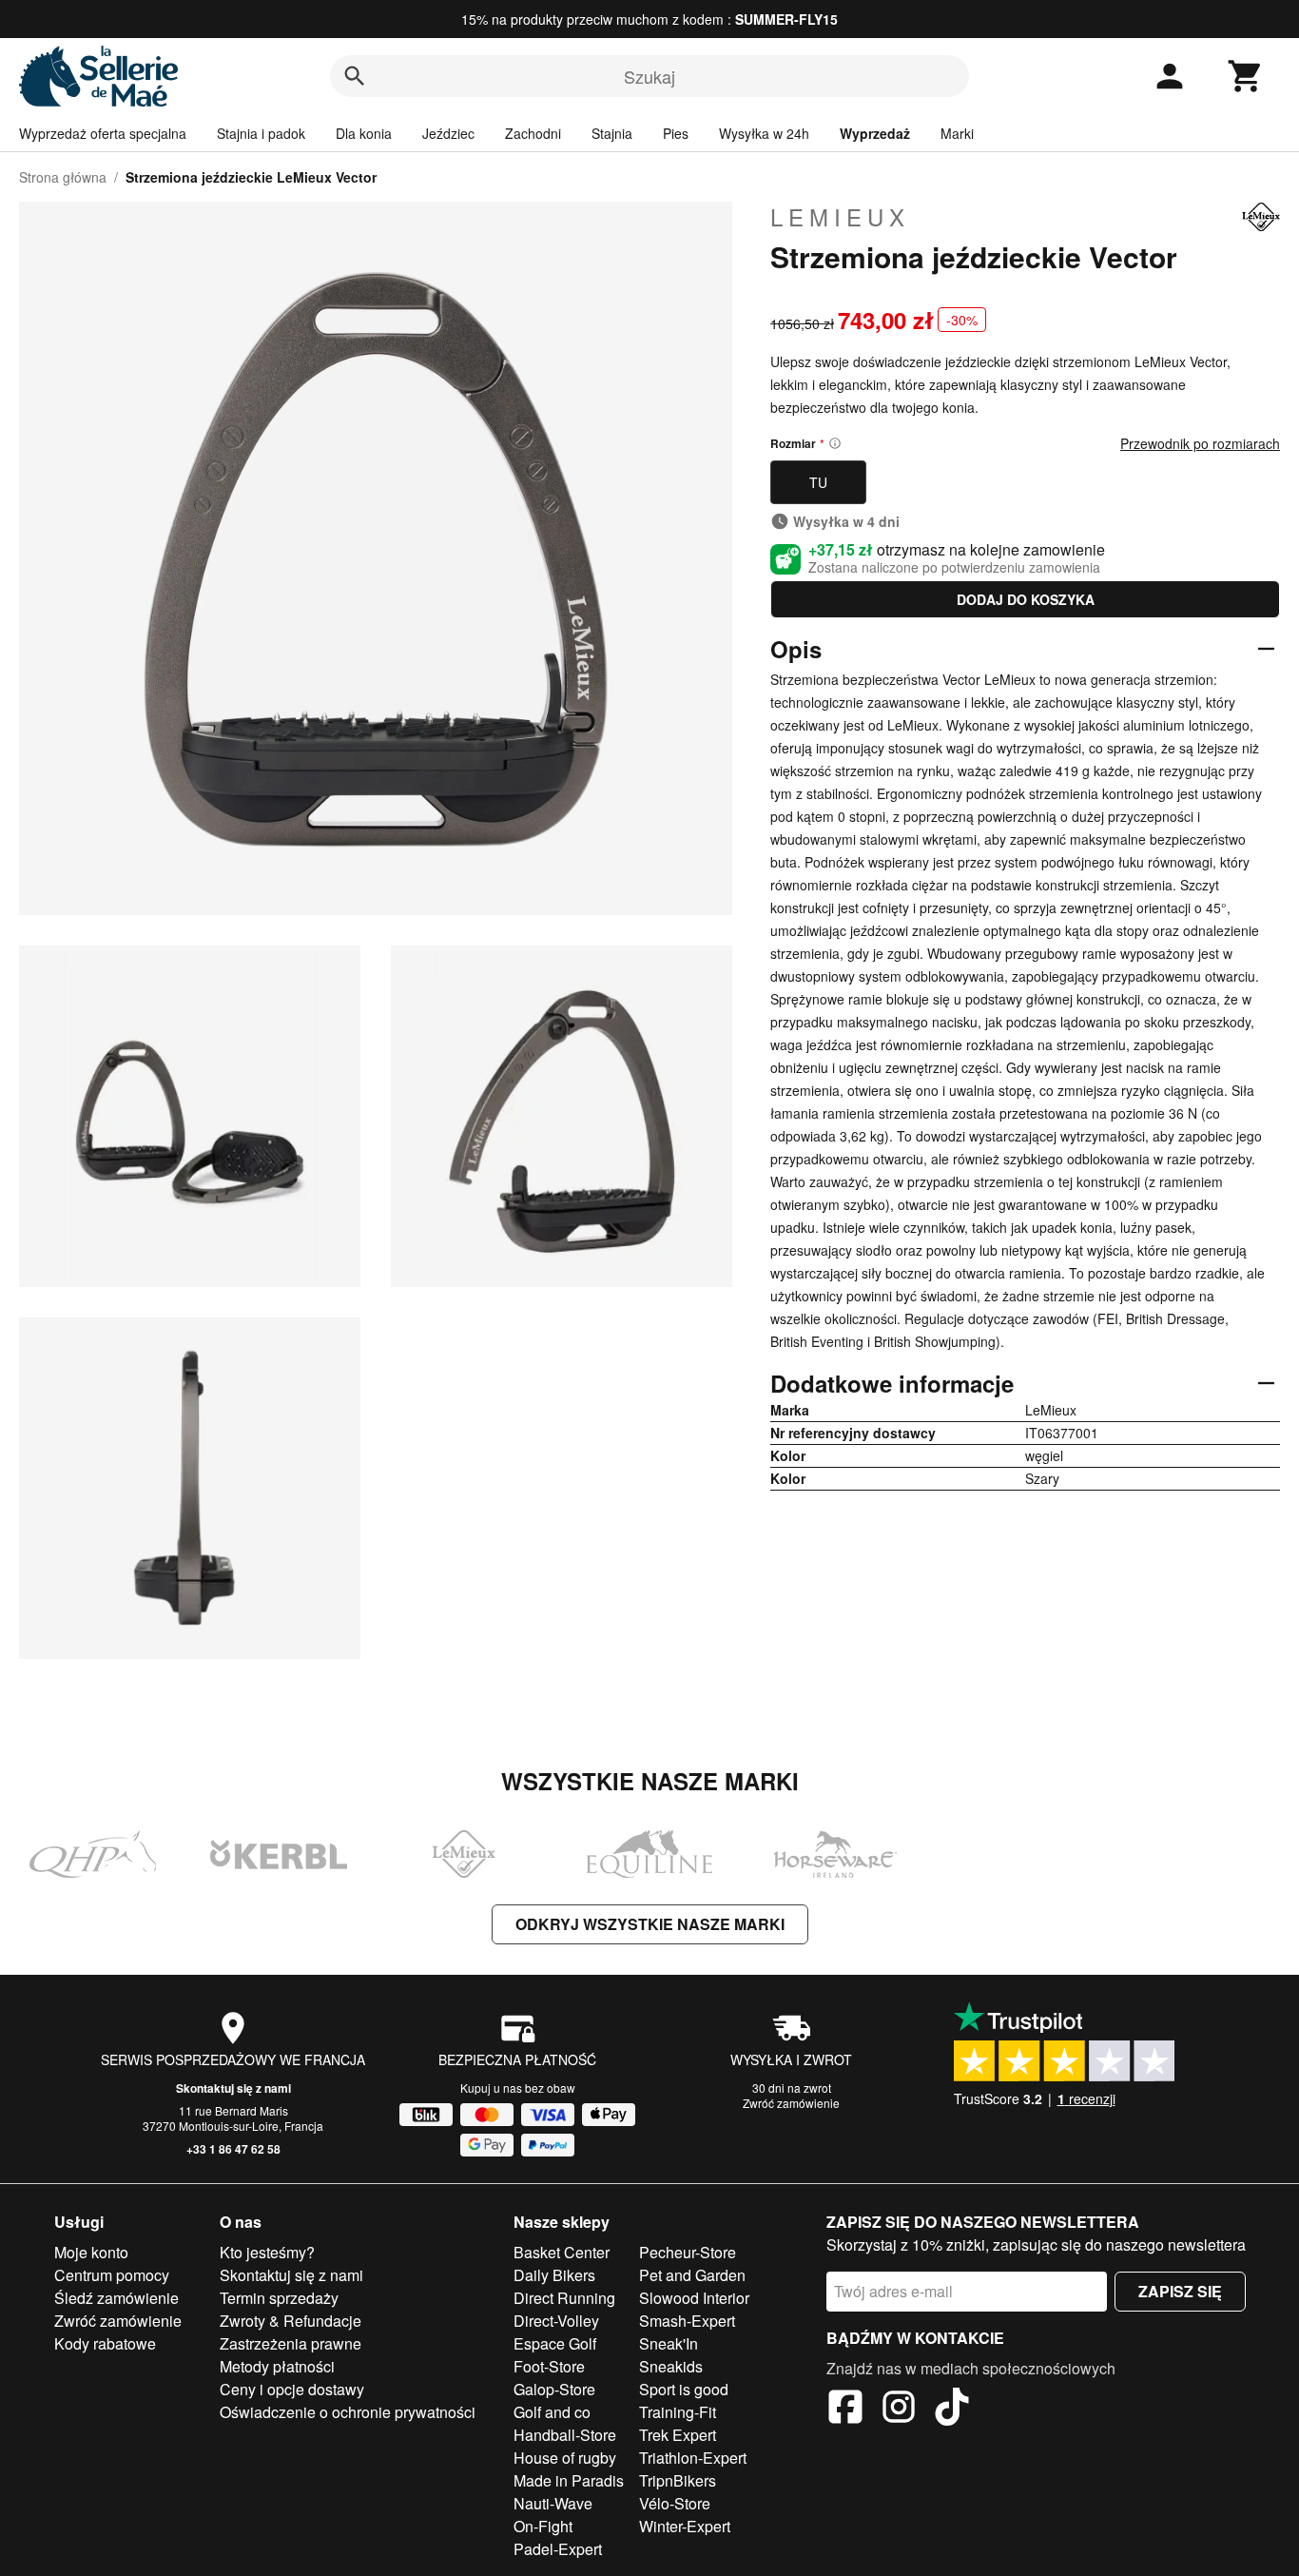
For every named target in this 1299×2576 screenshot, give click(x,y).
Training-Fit (678, 2412)
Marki (957, 133)
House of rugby (565, 2458)
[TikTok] (952, 2410)
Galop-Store (554, 2389)
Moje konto (91, 2252)
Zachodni (533, 133)
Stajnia (612, 133)
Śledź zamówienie (116, 2298)
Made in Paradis (569, 2480)
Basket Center (562, 2252)
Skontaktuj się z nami (233, 2088)
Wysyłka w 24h (764, 133)
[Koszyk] (1246, 76)
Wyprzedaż (875, 133)
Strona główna (63, 177)
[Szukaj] (355, 76)
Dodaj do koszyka (1026, 599)
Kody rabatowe (105, 2343)
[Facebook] (845, 2410)
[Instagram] (899, 2410)
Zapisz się (1180, 2291)
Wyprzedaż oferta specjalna (103, 133)
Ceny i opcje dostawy (292, 2389)
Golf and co (552, 2412)
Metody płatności (277, 2366)
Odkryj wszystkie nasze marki (650, 1924)
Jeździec (448, 133)
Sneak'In (669, 2343)
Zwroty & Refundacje (291, 2321)
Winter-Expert (685, 2526)
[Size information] (835, 443)
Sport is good (684, 2389)
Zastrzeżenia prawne (291, 2343)
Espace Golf (555, 2343)
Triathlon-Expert (693, 2458)
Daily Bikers (554, 2275)
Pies (676, 133)
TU (818, 482)
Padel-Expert (558, 2549)
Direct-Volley (556, 2321)
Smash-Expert (687, 2321)
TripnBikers (678, 2480)
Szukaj (649, 76)
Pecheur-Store (688, 2252)
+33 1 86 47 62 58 (233, 2149)
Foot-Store (549, 2366)
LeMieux (840, 217)
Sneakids (671, 2366)
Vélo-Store (675, 2503)
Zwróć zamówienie (791, 2103)
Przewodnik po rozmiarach (1200, 443)
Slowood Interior (694, 2298)
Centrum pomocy (112, 2275)
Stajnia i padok (261, 133)
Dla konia (364, 133)
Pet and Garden (692, 2275)
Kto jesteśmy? (267, 2252)
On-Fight (543, 2526)
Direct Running (564, 2298)
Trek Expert (678, 2435)
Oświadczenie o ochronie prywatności (348, 2412)
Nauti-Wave (553, 2503)
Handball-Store (565, 2435)
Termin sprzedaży (279, 2298)
